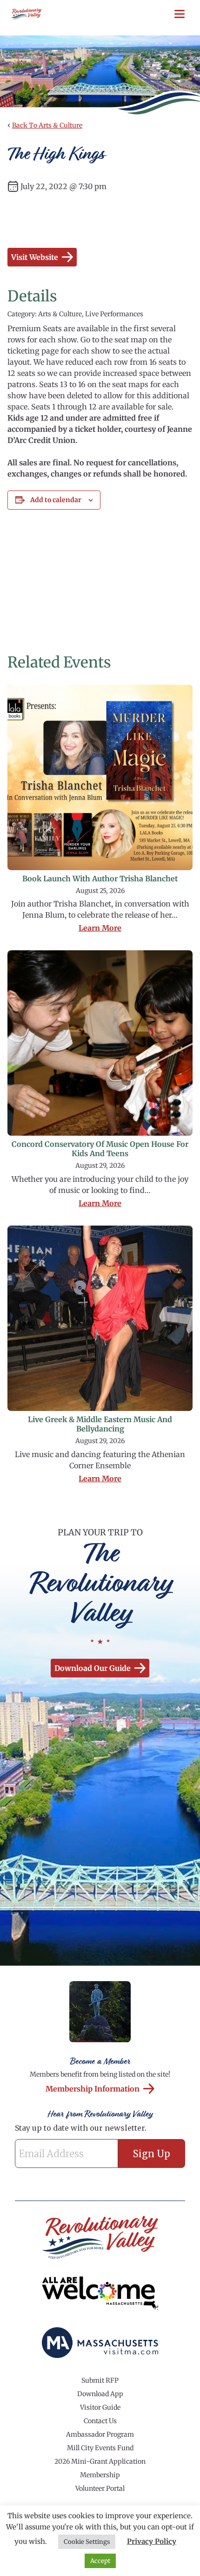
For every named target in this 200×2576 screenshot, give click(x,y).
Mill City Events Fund (100, 2448)
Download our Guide (93, 1668)
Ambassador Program (100, 2434)
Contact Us (100, 2421)
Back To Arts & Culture (47, 125)
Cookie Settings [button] (87, 2542)
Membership (100, 2475)
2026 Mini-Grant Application (100, 2461)
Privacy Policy (152, 2541)
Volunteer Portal (100, 2488)
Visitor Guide (100, 2407)
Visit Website (35, 257)
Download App (100, 2394)
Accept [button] (100, 2561)
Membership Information (93, 2089)
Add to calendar (56, 500)
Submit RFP (100, 2380)
